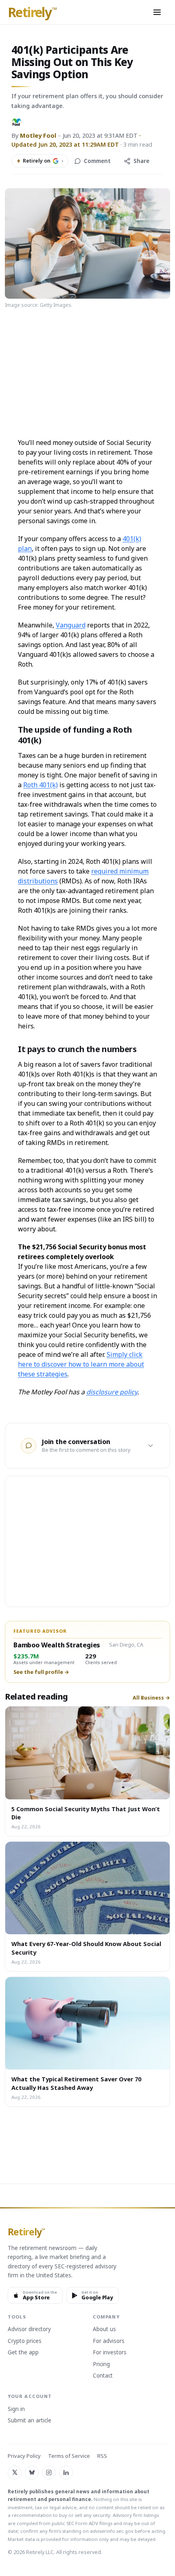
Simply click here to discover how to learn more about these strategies (81, 1364)
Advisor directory (29, 2329)
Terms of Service (69, 2456)
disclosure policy (112, 1392)
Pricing (101, 2365)
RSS (102, 2456)
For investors (110, 2353)
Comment (97, 161)
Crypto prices (25, 2341)
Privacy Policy (24, 2456)
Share (141, 161)
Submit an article (30, 2421)
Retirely (32, 13)
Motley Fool (38, 135)
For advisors (109, 2341)
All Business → (151, 1698)
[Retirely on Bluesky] (32, 2473)
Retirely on (40, 161)
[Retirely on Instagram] (49, 2473)
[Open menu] (157, 12)
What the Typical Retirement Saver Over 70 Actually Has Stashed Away (76, 2083)
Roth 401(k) (40, 785)
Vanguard (71, 625)
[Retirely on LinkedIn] (66, 2473)
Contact (103, 2376)
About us (104, 2329)
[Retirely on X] (15, 2473)
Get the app (23, 2353)
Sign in (16, 2409)
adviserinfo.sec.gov (112, 2531)
